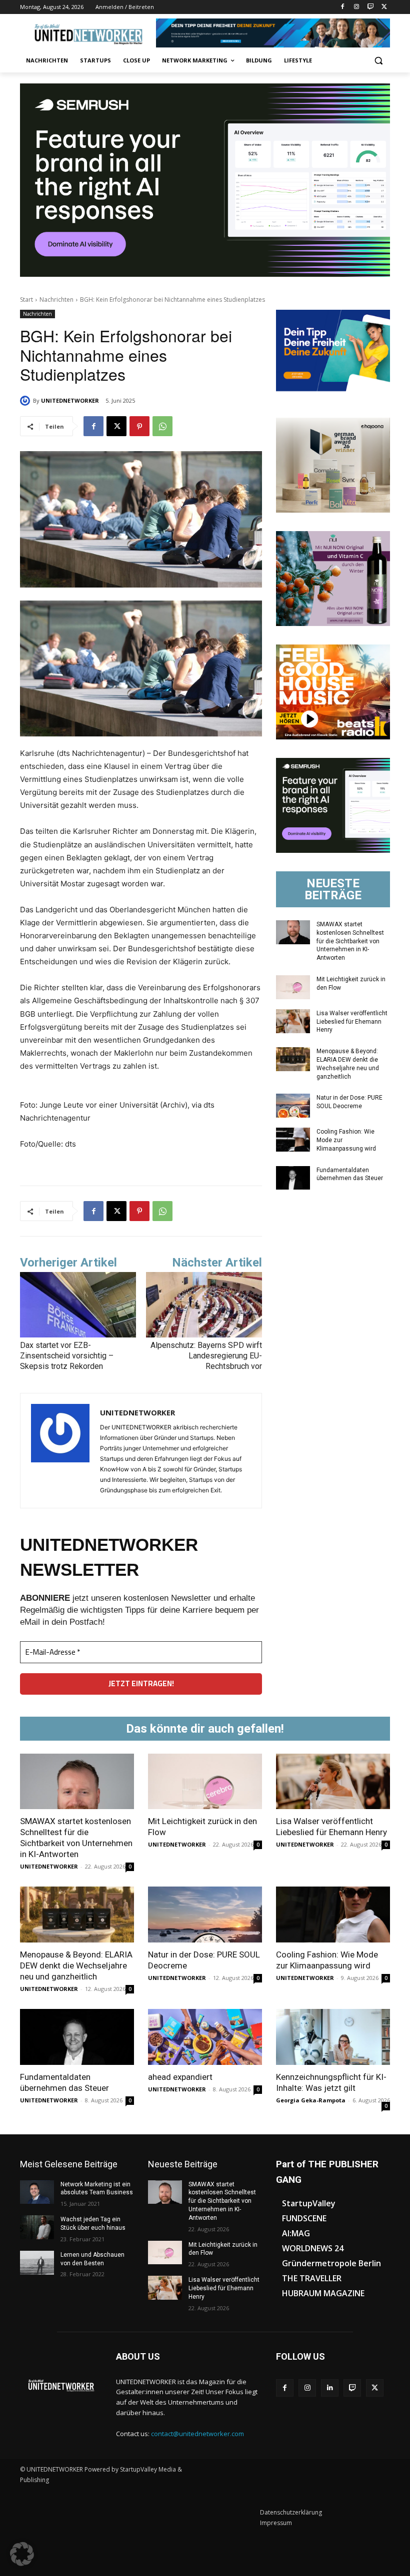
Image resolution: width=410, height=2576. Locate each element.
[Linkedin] (330, 2388)
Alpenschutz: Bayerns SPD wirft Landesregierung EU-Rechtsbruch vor (206, 1356)
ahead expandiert (180, 2077)
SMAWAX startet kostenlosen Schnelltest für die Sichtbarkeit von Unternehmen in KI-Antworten (350, 941)
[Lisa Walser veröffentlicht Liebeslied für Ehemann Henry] (293, 1021)
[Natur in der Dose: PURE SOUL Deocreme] (293, 1106)
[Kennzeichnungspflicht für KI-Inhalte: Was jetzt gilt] (333, 2037)
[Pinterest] (139, 426)
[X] (384, 7)
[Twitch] (370, 7)
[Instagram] (357, 7)
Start (26, 300)
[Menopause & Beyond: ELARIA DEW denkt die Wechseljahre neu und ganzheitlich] (293, 1059)
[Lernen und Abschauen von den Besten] (37, 2263)
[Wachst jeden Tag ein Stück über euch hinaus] (37, 2227)
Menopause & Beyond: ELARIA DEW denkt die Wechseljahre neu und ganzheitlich (76, 1965)
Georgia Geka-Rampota (311, 2100)
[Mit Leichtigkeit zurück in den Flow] (293, 987)
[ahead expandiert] (205, 2037)
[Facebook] (343, 7)
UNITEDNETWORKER (70, 400)
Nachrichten (56, 300)
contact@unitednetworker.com (197, 2434)
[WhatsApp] (162, 426)
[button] (378, 61)
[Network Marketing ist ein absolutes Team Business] (37, 2192)
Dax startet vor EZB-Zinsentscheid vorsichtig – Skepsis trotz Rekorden (67, 1356)
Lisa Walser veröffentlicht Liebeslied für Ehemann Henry (352, 1022)
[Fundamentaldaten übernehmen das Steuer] (293, 1178)
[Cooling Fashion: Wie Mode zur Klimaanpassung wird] (293, 1140)
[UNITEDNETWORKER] (26, 401)
